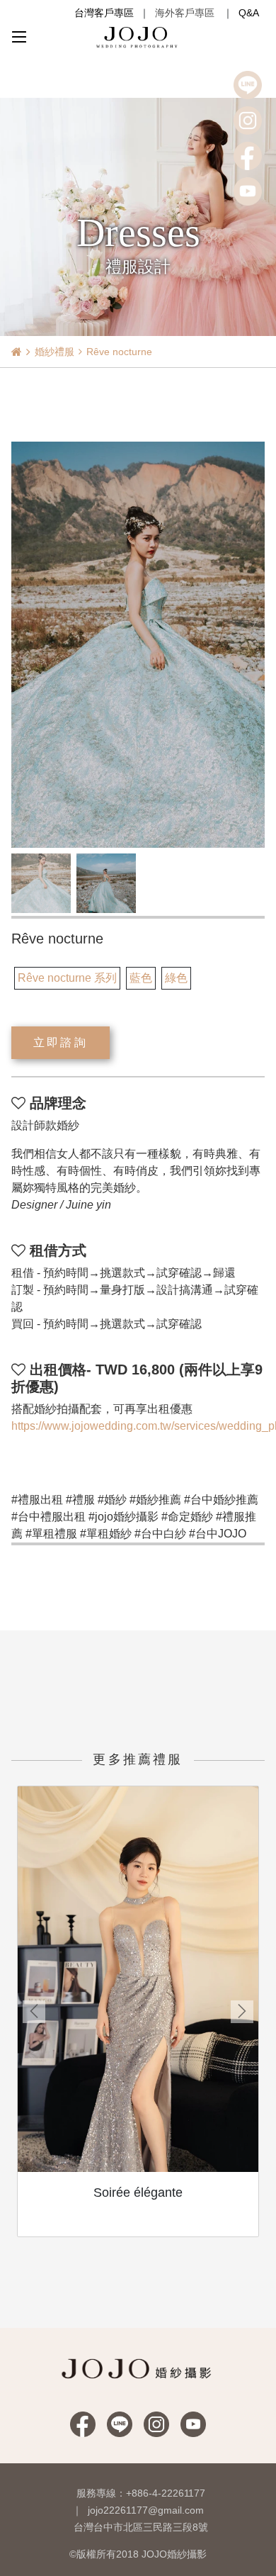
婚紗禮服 (54, 352)
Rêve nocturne (119, 352)
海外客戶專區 (185, 13)
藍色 (141, 978)
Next (242, 2012)
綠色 (176, 978)
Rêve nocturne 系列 (67, 978)
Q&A (249, 13)
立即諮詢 (61, 1042)
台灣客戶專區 (104, 13)
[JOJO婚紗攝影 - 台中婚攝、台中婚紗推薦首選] (138, 37)
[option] (138, 645)
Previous (34, 2012)
